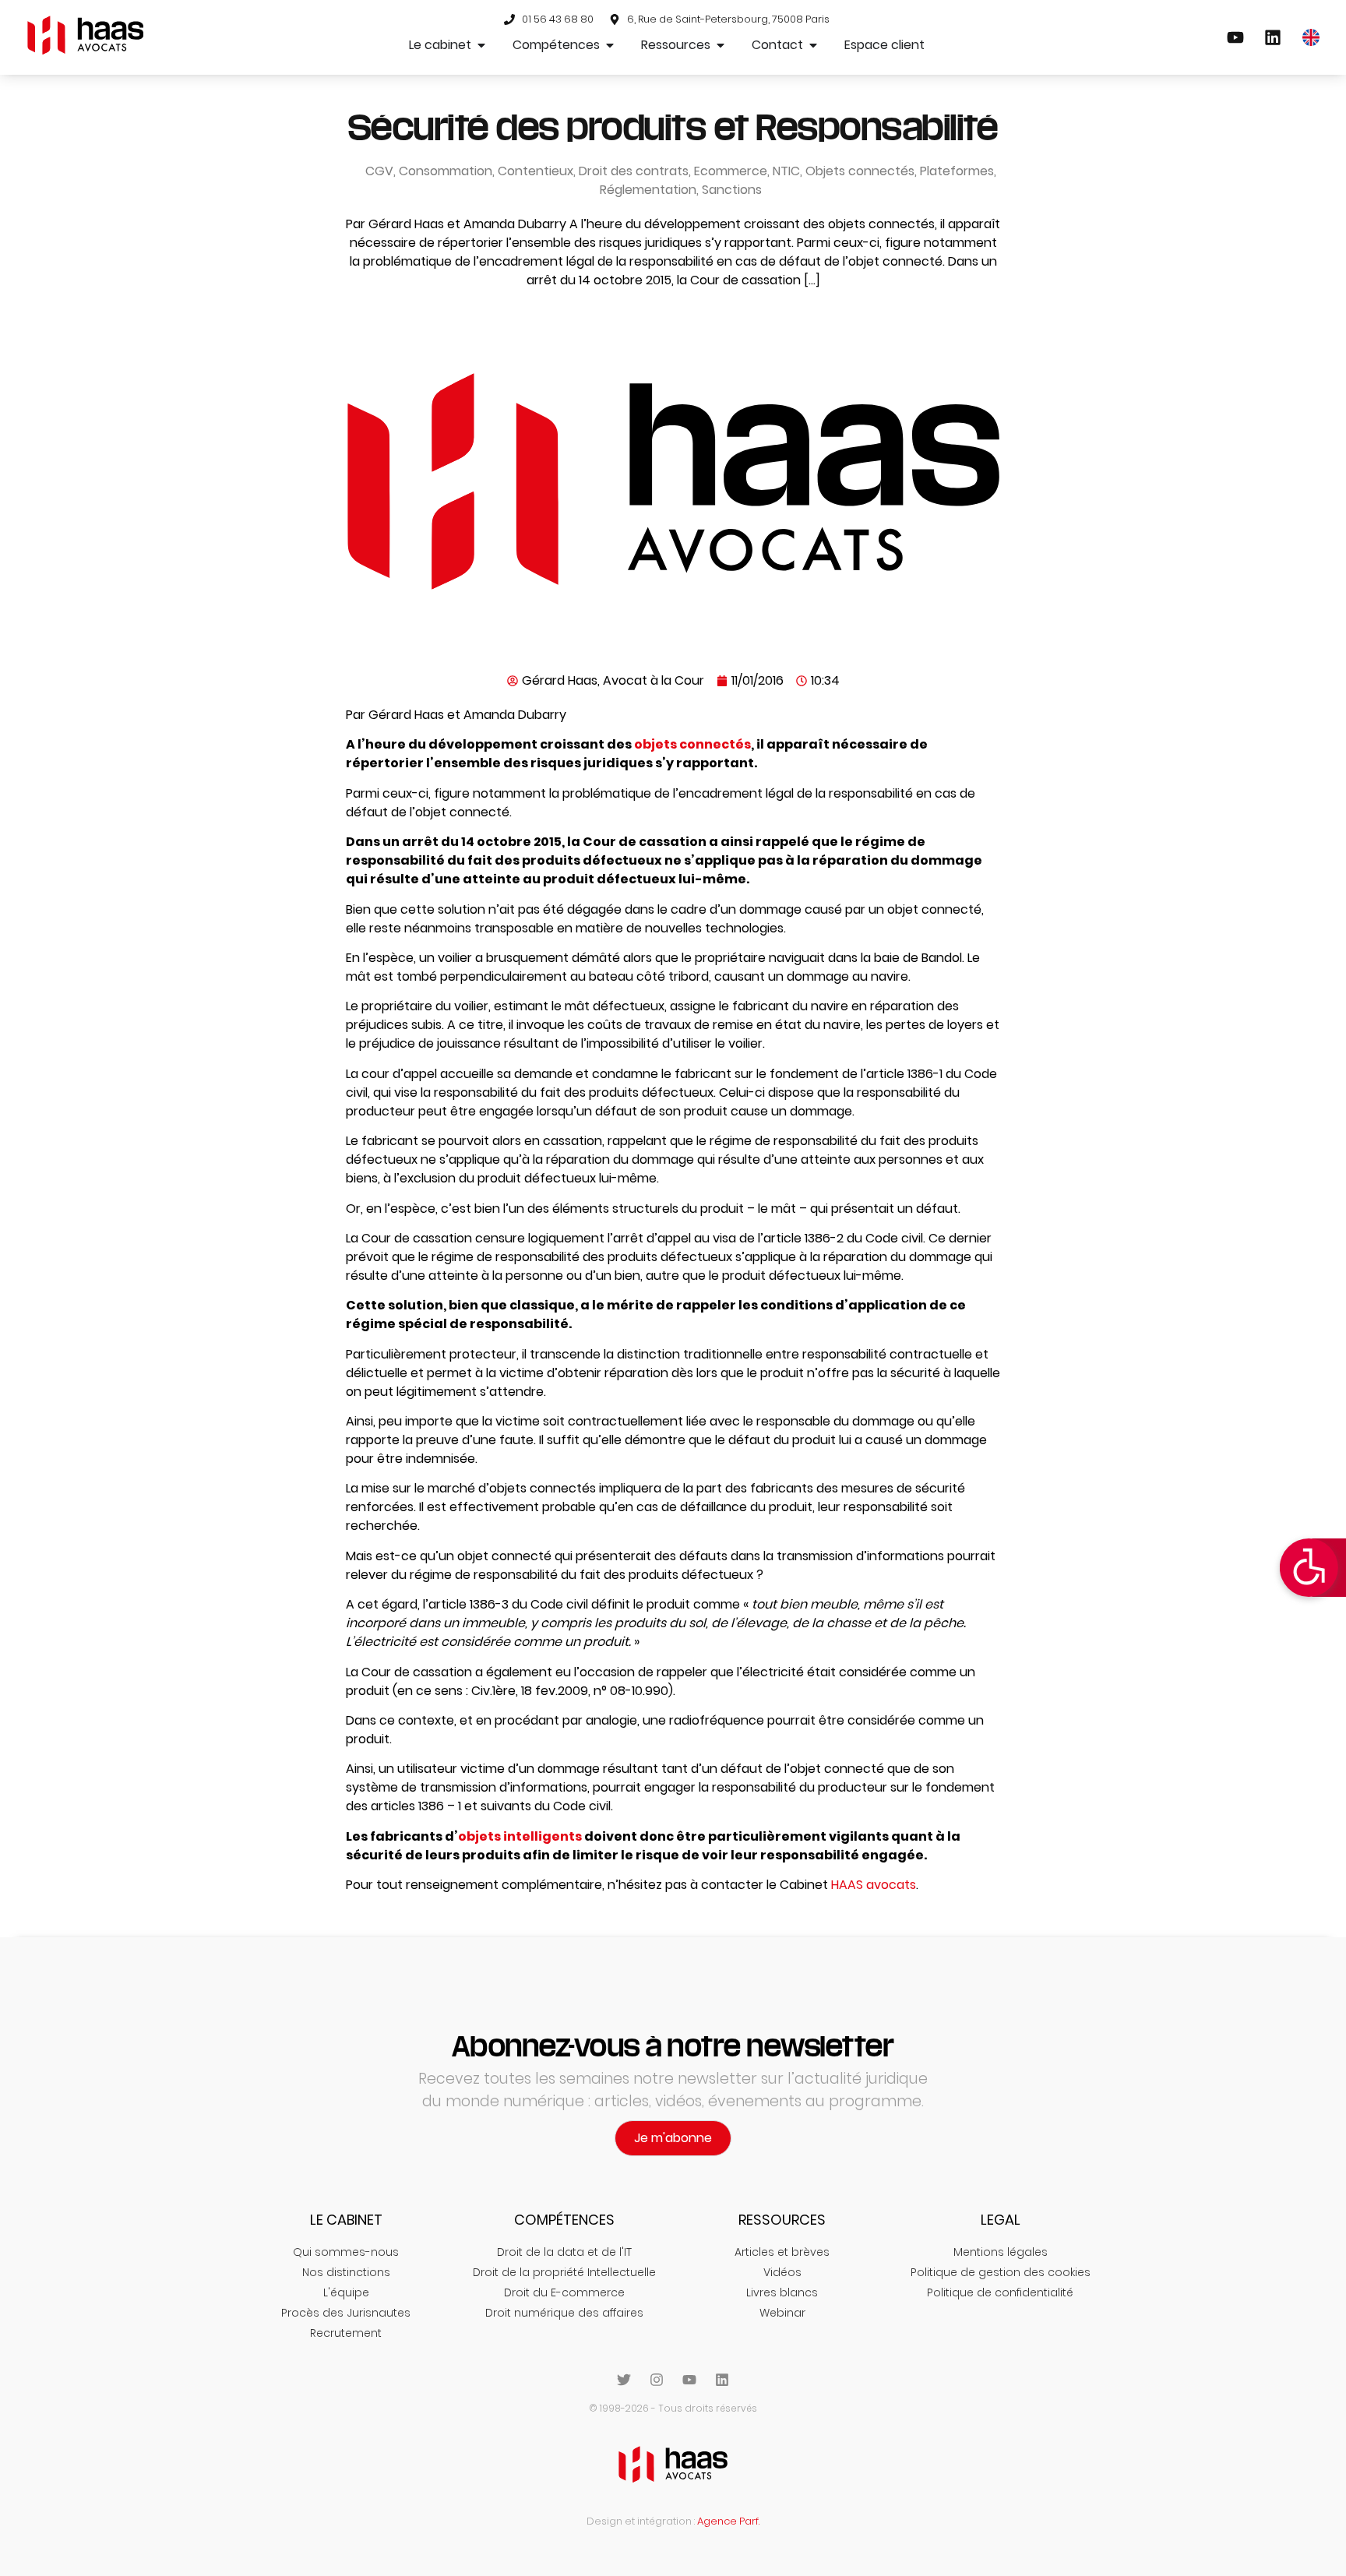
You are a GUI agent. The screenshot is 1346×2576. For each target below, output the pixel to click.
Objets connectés (860, 171)
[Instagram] (657, 2380)
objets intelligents (520, 1836)
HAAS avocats (874, 1885)
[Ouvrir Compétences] (610, 45)
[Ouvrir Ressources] (721, 45)
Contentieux (536, 171)
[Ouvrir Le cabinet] (481, 45)
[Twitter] (624, 2380)
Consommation (446, 171)
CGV (379, 171)
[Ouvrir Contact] (813, 45)
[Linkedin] (722, 2380)
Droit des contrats (634, 171)
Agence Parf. (728, 2521)
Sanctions (732, 190)
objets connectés (692, 744)
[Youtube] (689, 2380)
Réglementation (648, 190)
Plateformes (957, 171)
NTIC (786, 171)
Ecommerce (731, 171)
